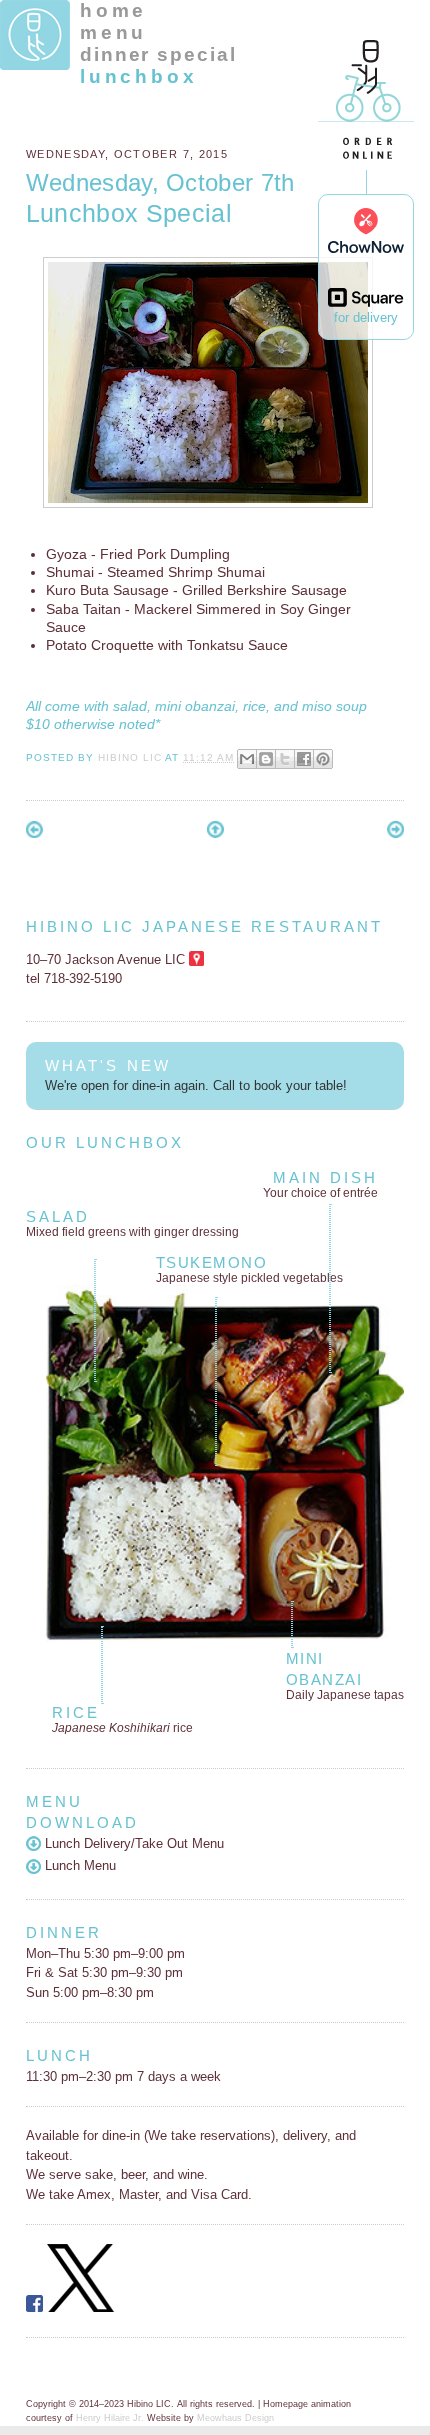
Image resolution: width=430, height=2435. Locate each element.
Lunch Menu (78, 1865)
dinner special (158, 54)
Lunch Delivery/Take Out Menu (132, 1843)
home (113, 10)
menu (113, 32)
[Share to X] (285, 759)
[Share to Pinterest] (323, 759)
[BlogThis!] (266, 759)
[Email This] (247, 759)
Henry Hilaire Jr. (110, 2418)
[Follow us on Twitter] (81, 2307)
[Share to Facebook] (304, 759)
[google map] (196, 959)
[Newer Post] (34, 833)
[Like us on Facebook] (34, 2307)
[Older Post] (395, 833)
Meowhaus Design (235, 2418)
